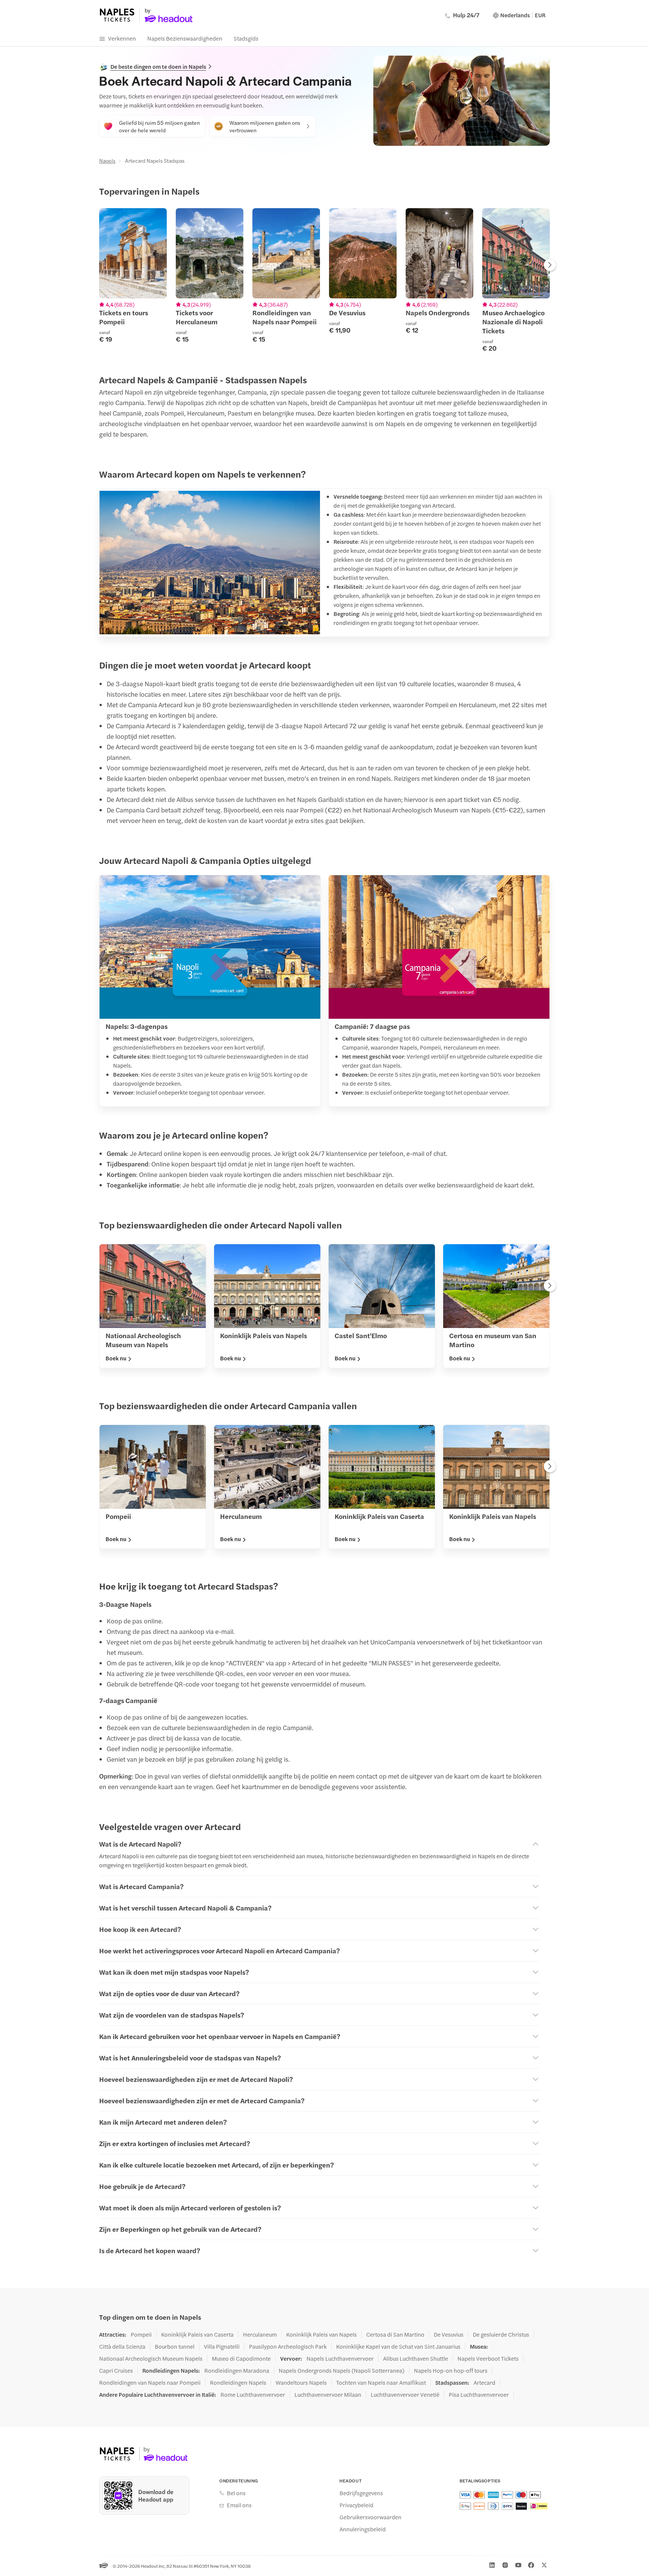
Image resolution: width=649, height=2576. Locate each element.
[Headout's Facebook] (531, 2565)
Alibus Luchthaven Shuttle (416, 2358)
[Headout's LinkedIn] (492, 2565)
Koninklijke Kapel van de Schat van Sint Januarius (398, 2346)
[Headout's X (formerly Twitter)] (544, 2565)
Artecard (484, 2382)
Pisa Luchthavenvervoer (479, 2394)
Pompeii (141, 2334)
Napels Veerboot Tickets (488, 2358)
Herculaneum (260, 2334)
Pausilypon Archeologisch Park (288, 2346)
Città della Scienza (122, 2346)
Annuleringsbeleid (363, 2529)
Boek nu (116, 1358)
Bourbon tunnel (175, 2346)
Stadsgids (246, 38)
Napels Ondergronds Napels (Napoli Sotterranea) (342, 2370)
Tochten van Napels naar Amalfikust (381, 2382)
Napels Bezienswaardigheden (185, 38)
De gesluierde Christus (501, 2334)
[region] (324, 280)
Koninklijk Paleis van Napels (321, 2334)
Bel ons (236, 2493)
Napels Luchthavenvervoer (340, 2358)
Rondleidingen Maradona (237, 2370)
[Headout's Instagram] (505, 2565)
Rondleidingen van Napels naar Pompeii (150, 2382)
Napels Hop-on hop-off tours (451, 2370)
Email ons (239, 2505)
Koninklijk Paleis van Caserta (197, 2334)
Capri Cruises (116, 2370)
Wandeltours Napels (301, 2382)
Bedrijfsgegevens (361, 2493)
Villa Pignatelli (222, 2346)
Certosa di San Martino (395, 2334)
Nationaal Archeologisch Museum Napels (151, 2358)
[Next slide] (550, 266)
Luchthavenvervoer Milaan (328, 2394)
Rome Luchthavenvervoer (253, 2394)
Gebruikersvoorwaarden (371, 2517)
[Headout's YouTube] (518, 2565)
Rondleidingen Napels (238, 2382)
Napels (107, 160)
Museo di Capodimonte (241, 2358)
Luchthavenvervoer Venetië (405, 2394)
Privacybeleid (356, 2505)
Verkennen (122, 38)
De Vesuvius (449, 2334)
